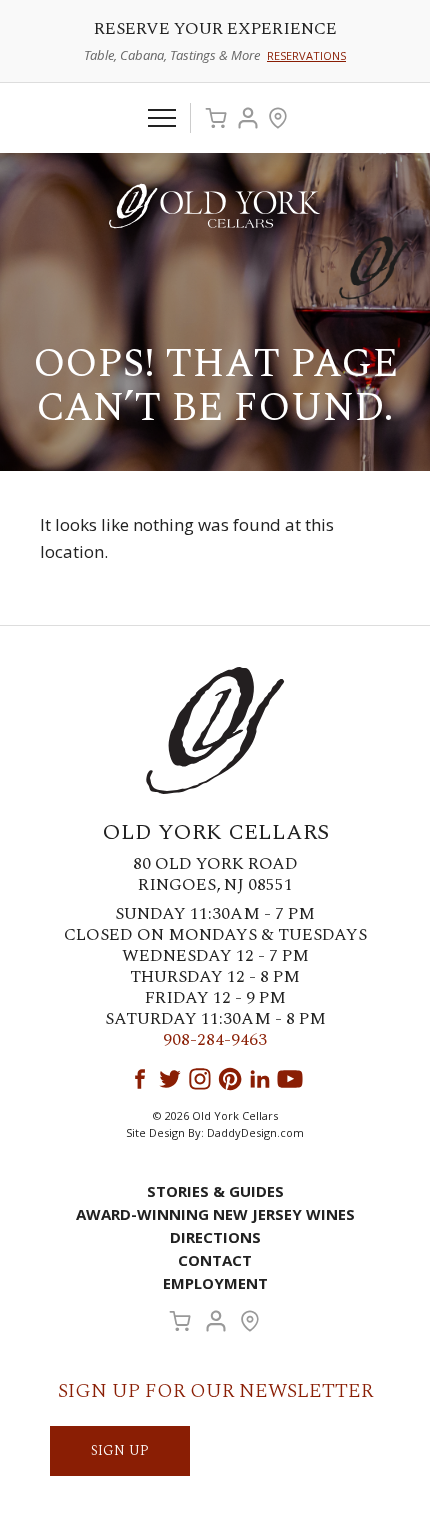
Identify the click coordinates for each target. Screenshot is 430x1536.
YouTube (290, 1079)
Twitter (170, 1079)
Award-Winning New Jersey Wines (215, 1214)
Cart (216, 118)
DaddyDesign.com (255, 1132)
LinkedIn (260, 1079)
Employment (215, 1283)
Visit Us (278, 118)
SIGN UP (120, 1450)
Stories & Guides (215, 1191)
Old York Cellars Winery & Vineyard (215, 206)
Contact (215, 1260)
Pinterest (230, 1079)
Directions (215, 1237)
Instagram (200, 1079)
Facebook (140, 1079)
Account (248, 118)
